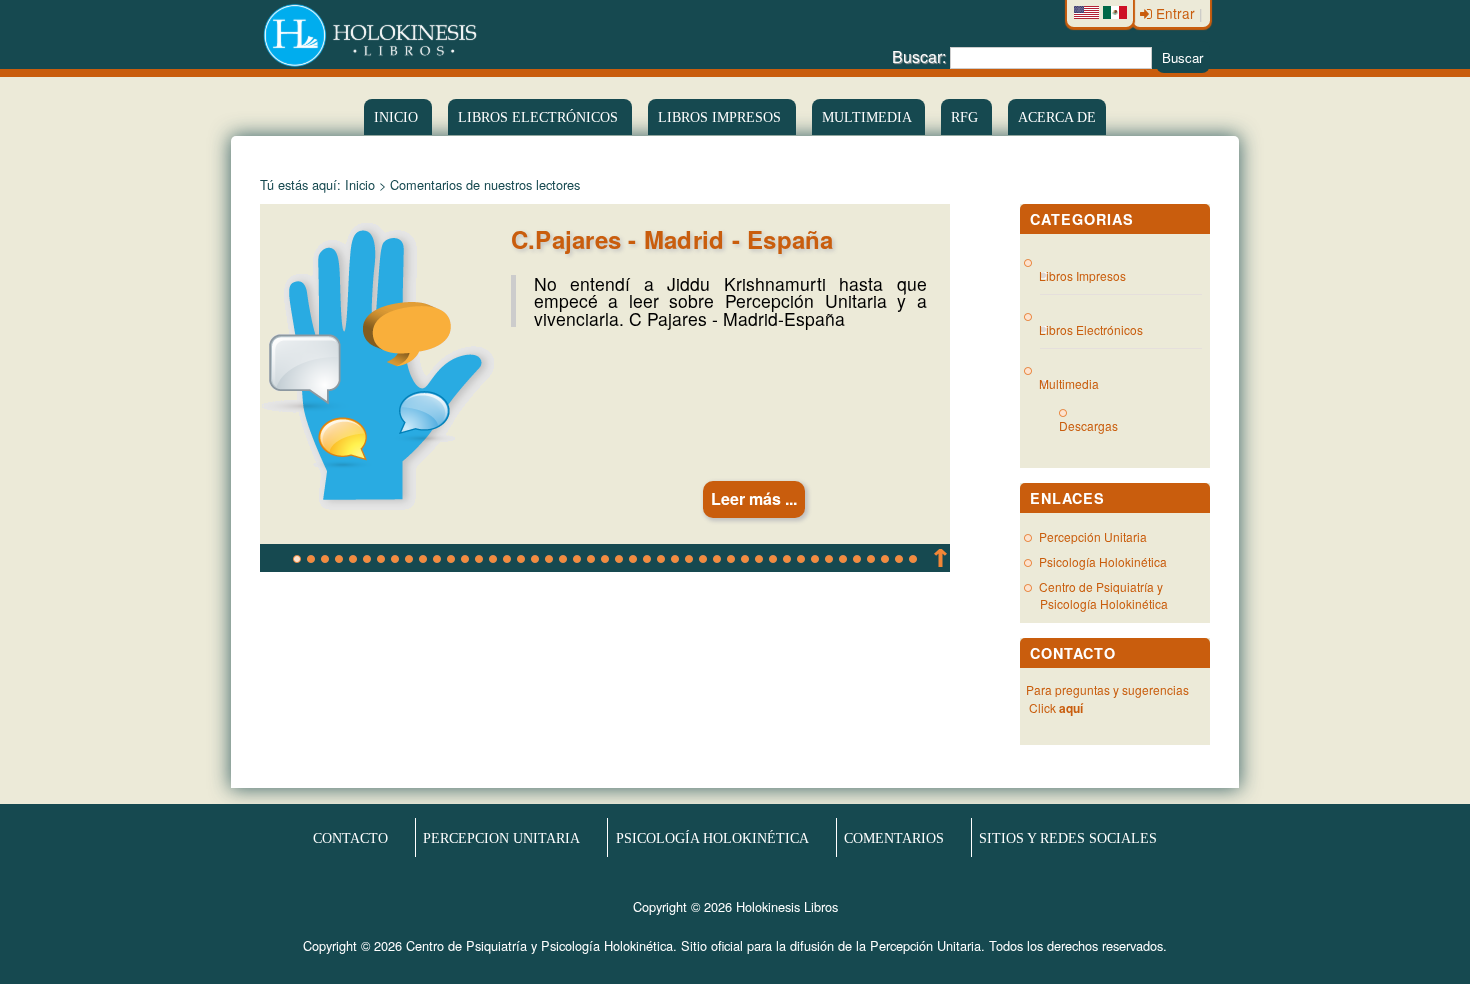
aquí (1071, 708)
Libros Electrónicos (1091, 329)
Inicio (398, 117)
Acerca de (1057, 117)
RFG (966, 117)
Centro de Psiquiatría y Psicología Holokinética (1103, 595)
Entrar (1175, 13)
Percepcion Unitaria (501, 837)
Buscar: (919, 56)
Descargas (1096, 425)
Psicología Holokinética (1103, 561)
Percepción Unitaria (1093, 536)
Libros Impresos (721, 117)
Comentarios (894, 837)
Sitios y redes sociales (1068, 837)
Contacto (350, 837)
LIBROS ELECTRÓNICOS (540, 117)
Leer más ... (754, 498)
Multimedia (868, 117)
